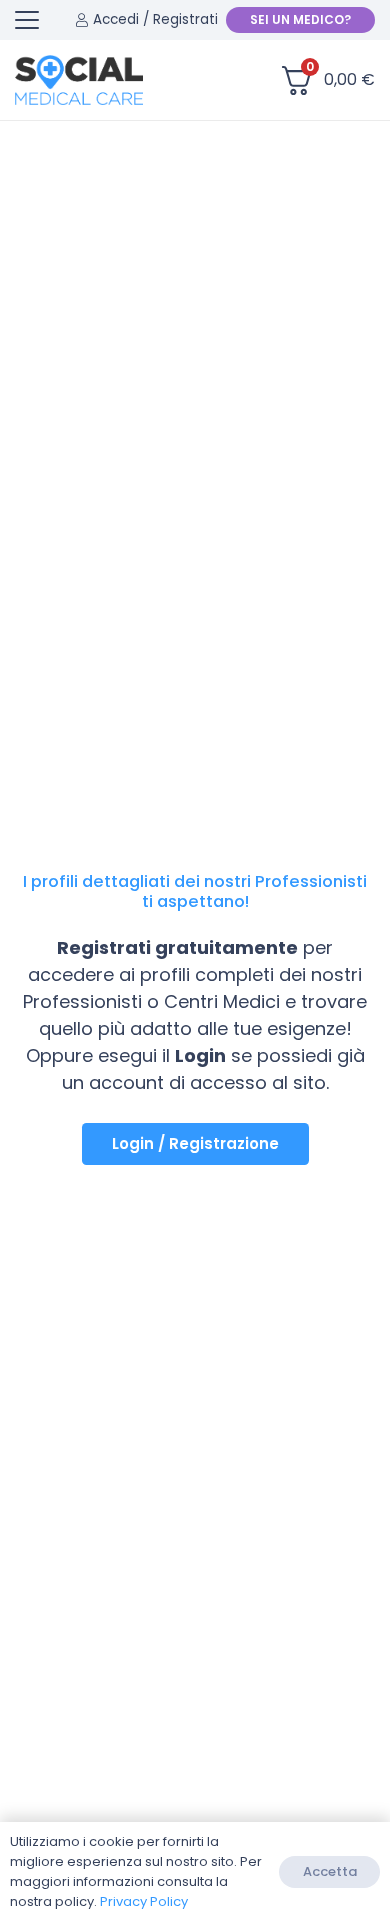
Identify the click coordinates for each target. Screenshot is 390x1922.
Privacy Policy (144, 1901)
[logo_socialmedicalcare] (79, 80)
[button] (27, 20)
